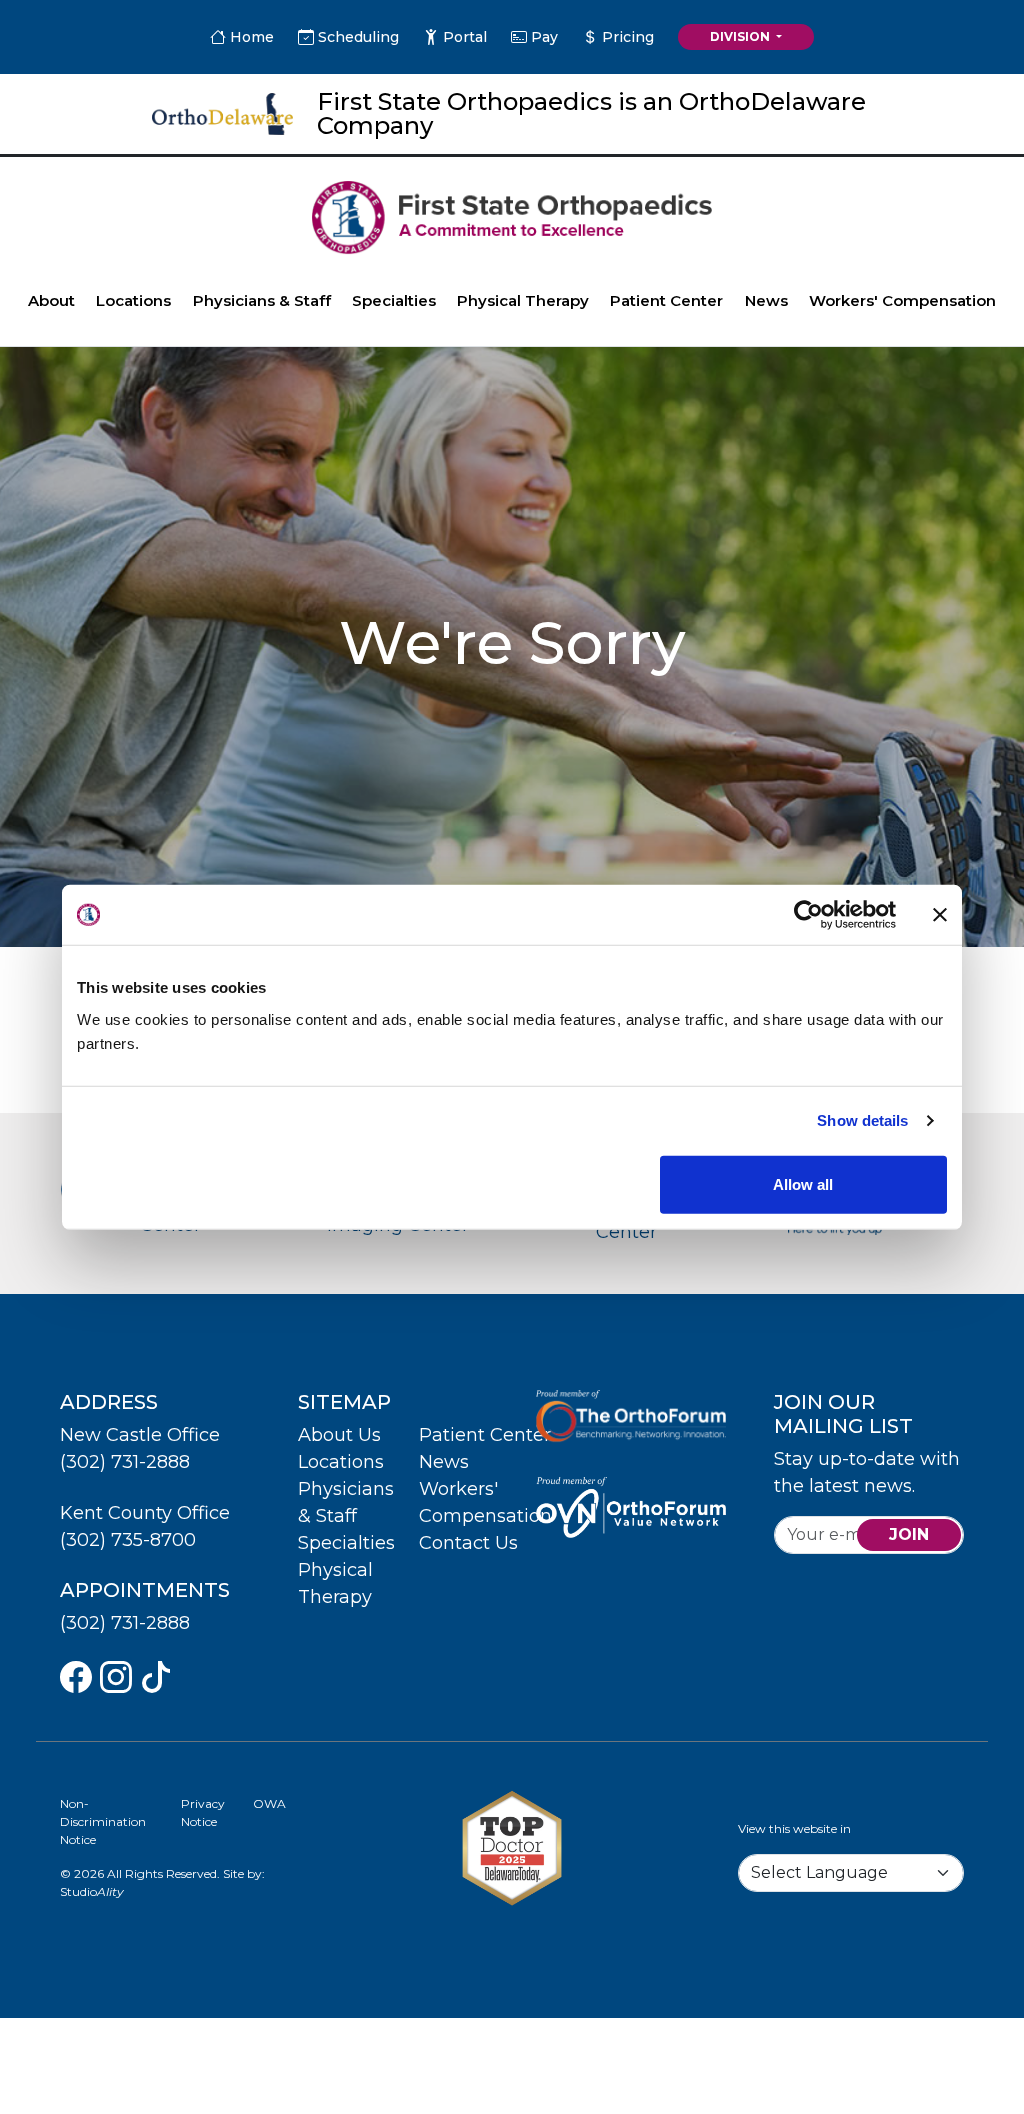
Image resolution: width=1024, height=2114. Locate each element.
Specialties (394, 300)
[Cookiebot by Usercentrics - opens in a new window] (808, 915)
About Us (339, 1435)
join (909, 1534)
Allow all (803, 1183)
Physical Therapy (523, 300)
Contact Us (468, 1543)
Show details (862, 1120)
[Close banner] (940, 915)
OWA (269, 1803)
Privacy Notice (203, 1812)
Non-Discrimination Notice (103, 1821)
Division (741, 36)
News (766, 300)
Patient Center (666, 300)
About (51, 300)
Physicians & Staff (262, 300)
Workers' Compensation (902, 300)
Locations (133, 300)
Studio (92, 1891)
